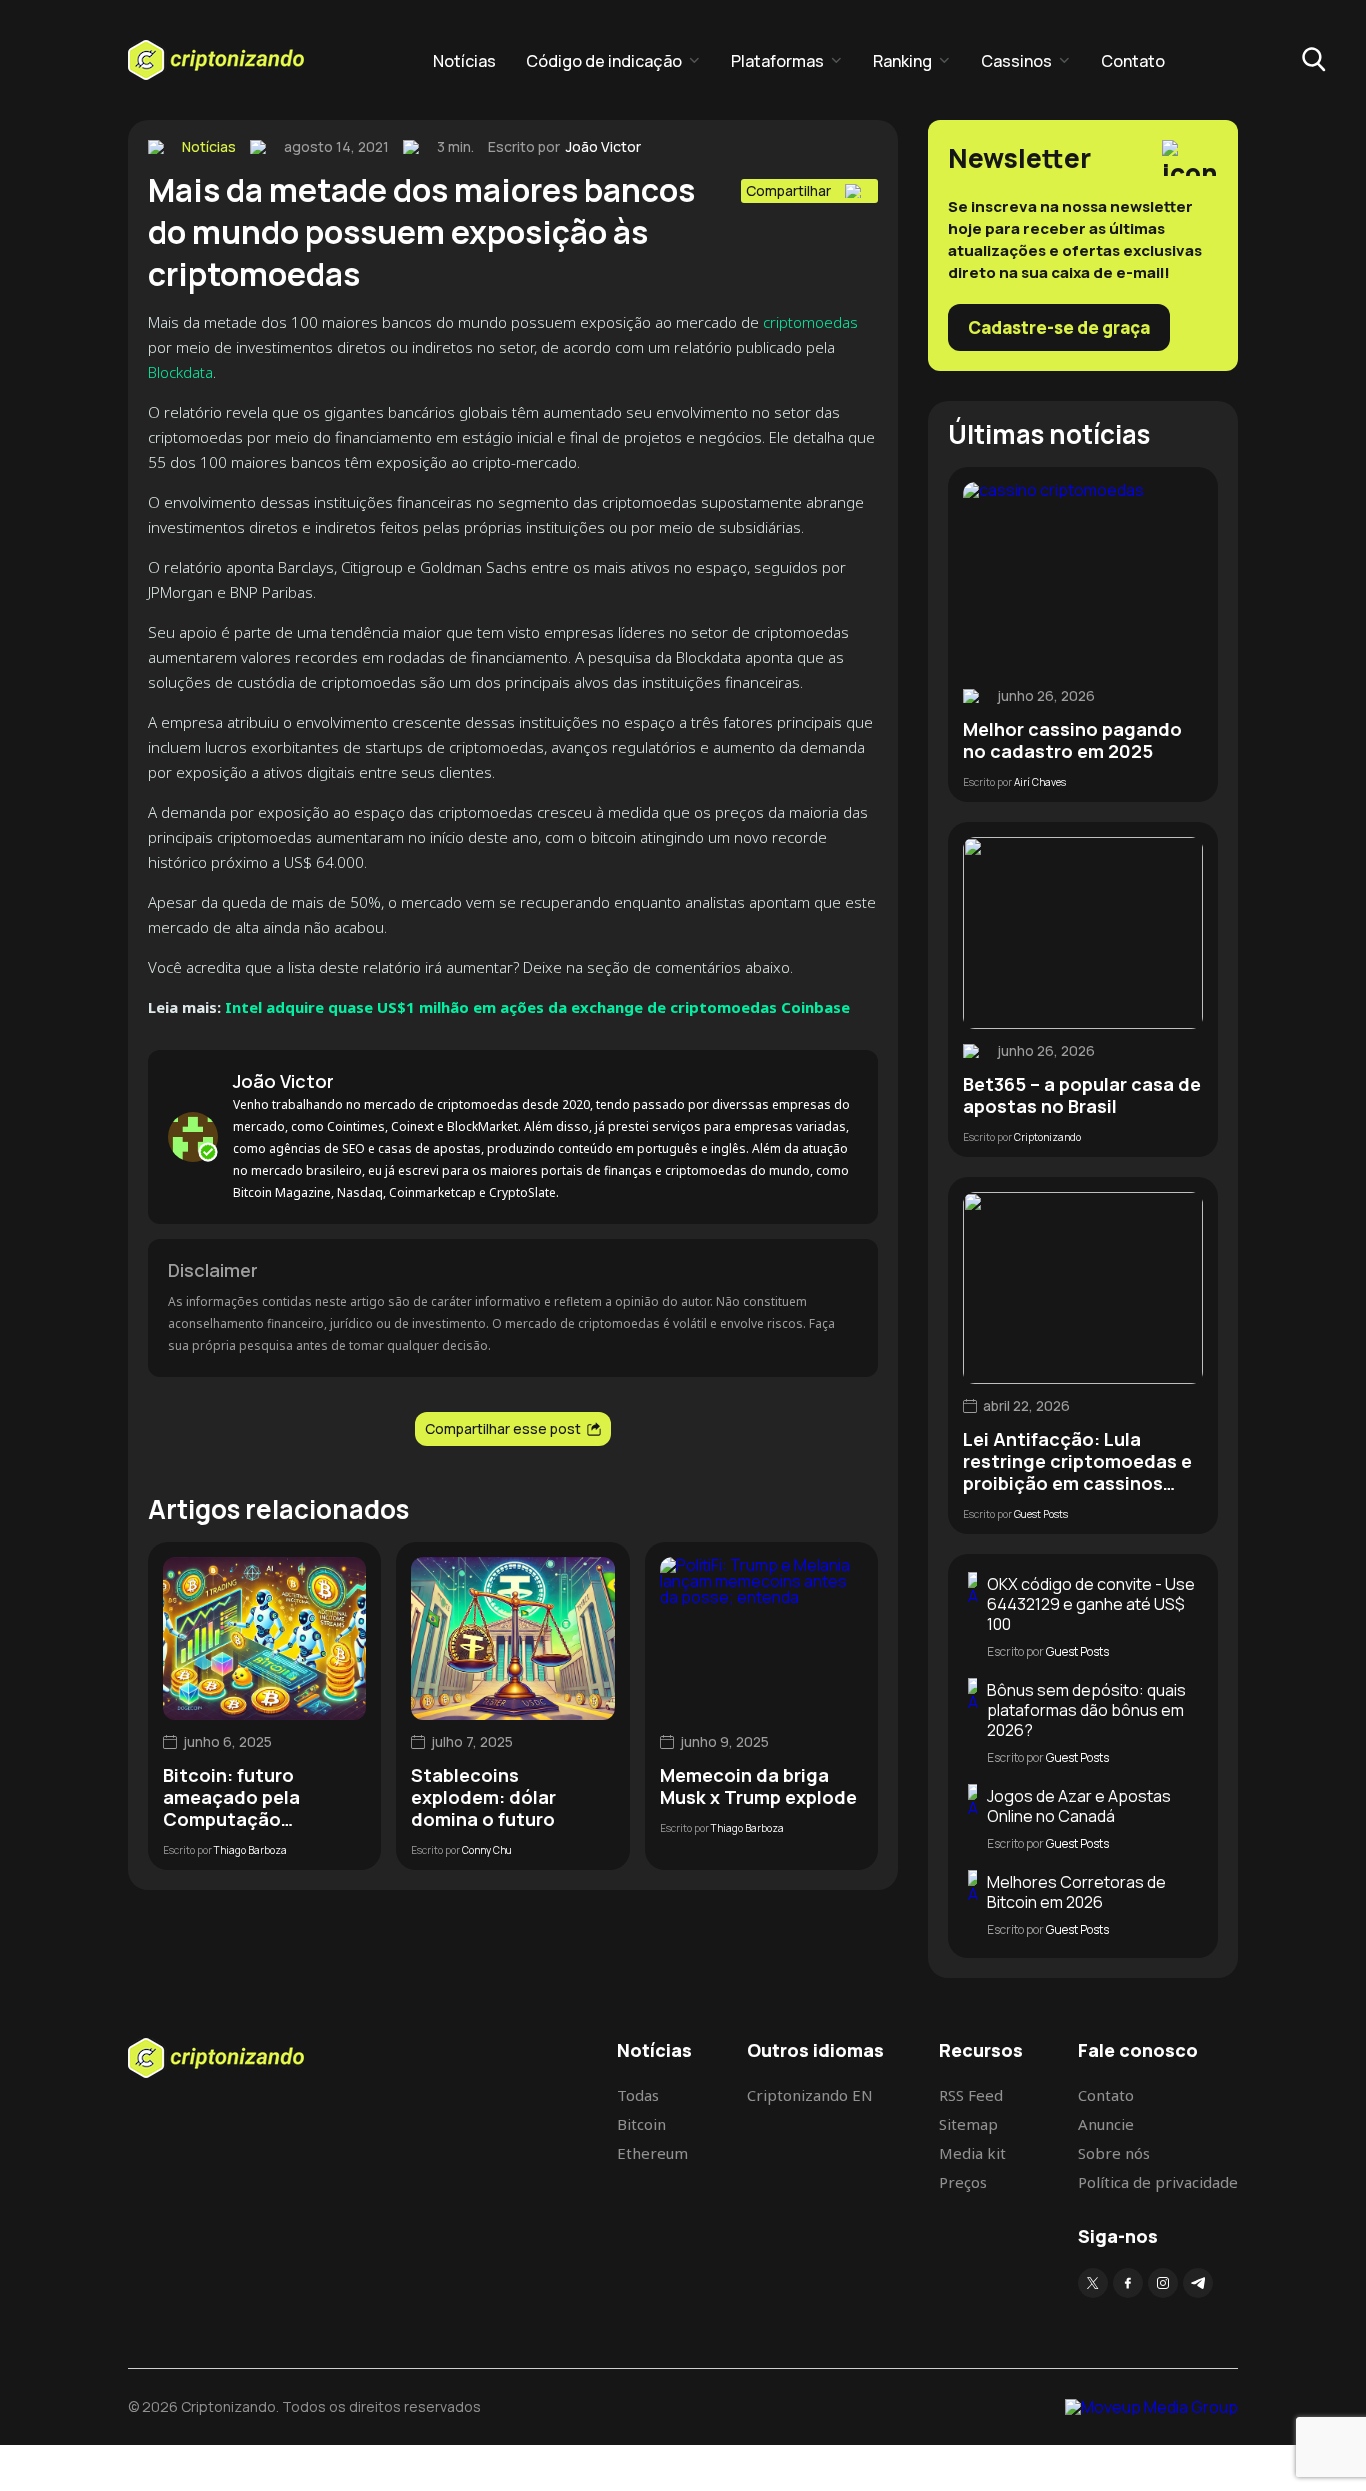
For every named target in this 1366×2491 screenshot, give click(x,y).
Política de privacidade (1158, 2182)
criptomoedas (810, 322)
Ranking (902, 61)
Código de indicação (604, 61)
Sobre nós (1114, 2153)
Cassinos (1016, 61)
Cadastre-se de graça (1059, 327)
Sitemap (968, 2124)
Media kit (972, 2153)
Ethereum (652, 2153)
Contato (1133, 61)
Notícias (464, 61)
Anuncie (1106, 2124)
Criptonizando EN (810, 2095)
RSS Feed (971, 2095)
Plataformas (777, 61)
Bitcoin (641, 2124)
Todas (638, 2095)
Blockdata (180, 372)
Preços (963, 2182)
